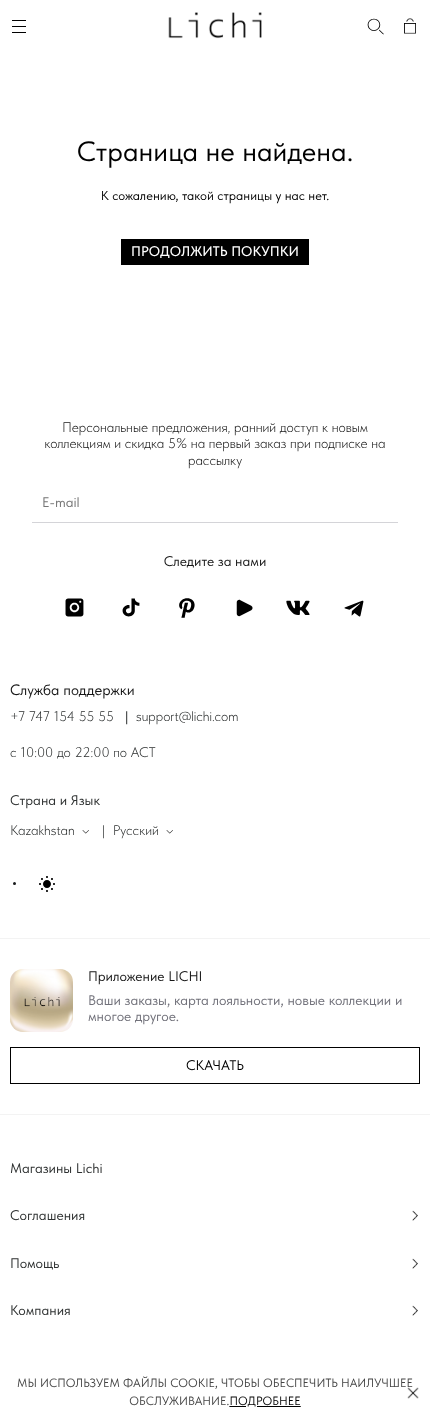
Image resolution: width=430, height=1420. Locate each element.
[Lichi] (215, 24)
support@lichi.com (187, 717)
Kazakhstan (42, 831)
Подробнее (264, 1401)
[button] (413, 1393)
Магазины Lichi (56, 1169)
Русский (136, 831)
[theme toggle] (35, 884)
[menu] (22, 24)
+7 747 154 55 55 (62, 717)
